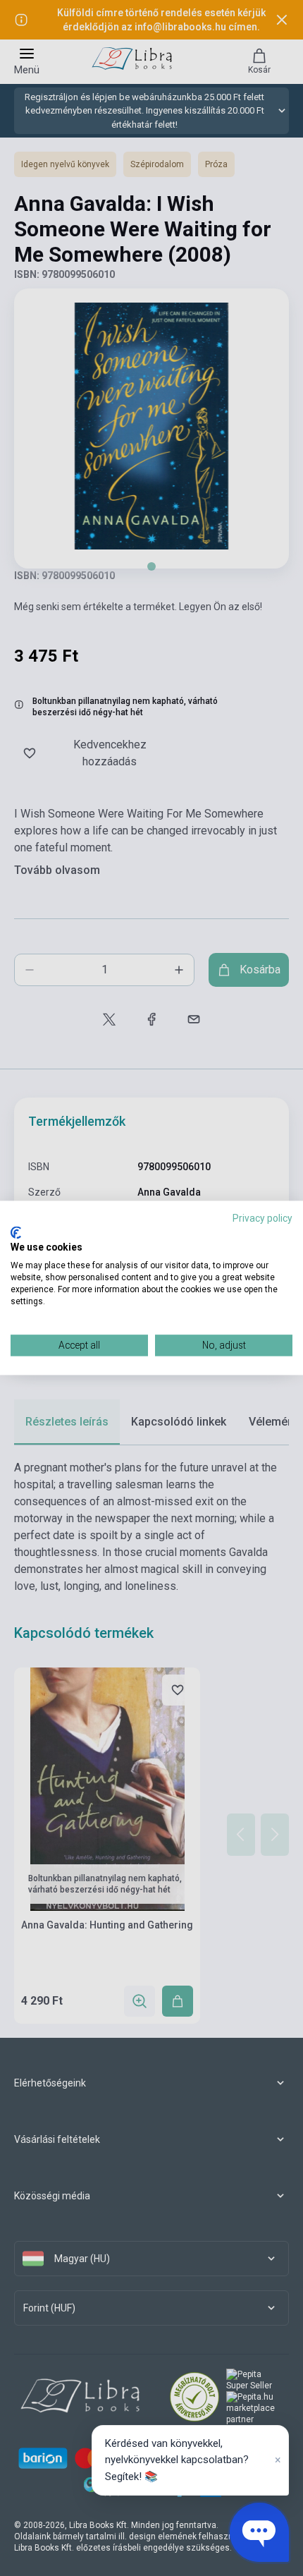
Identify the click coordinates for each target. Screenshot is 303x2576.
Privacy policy (262, 1218)
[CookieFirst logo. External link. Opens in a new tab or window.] (16, 1232)
